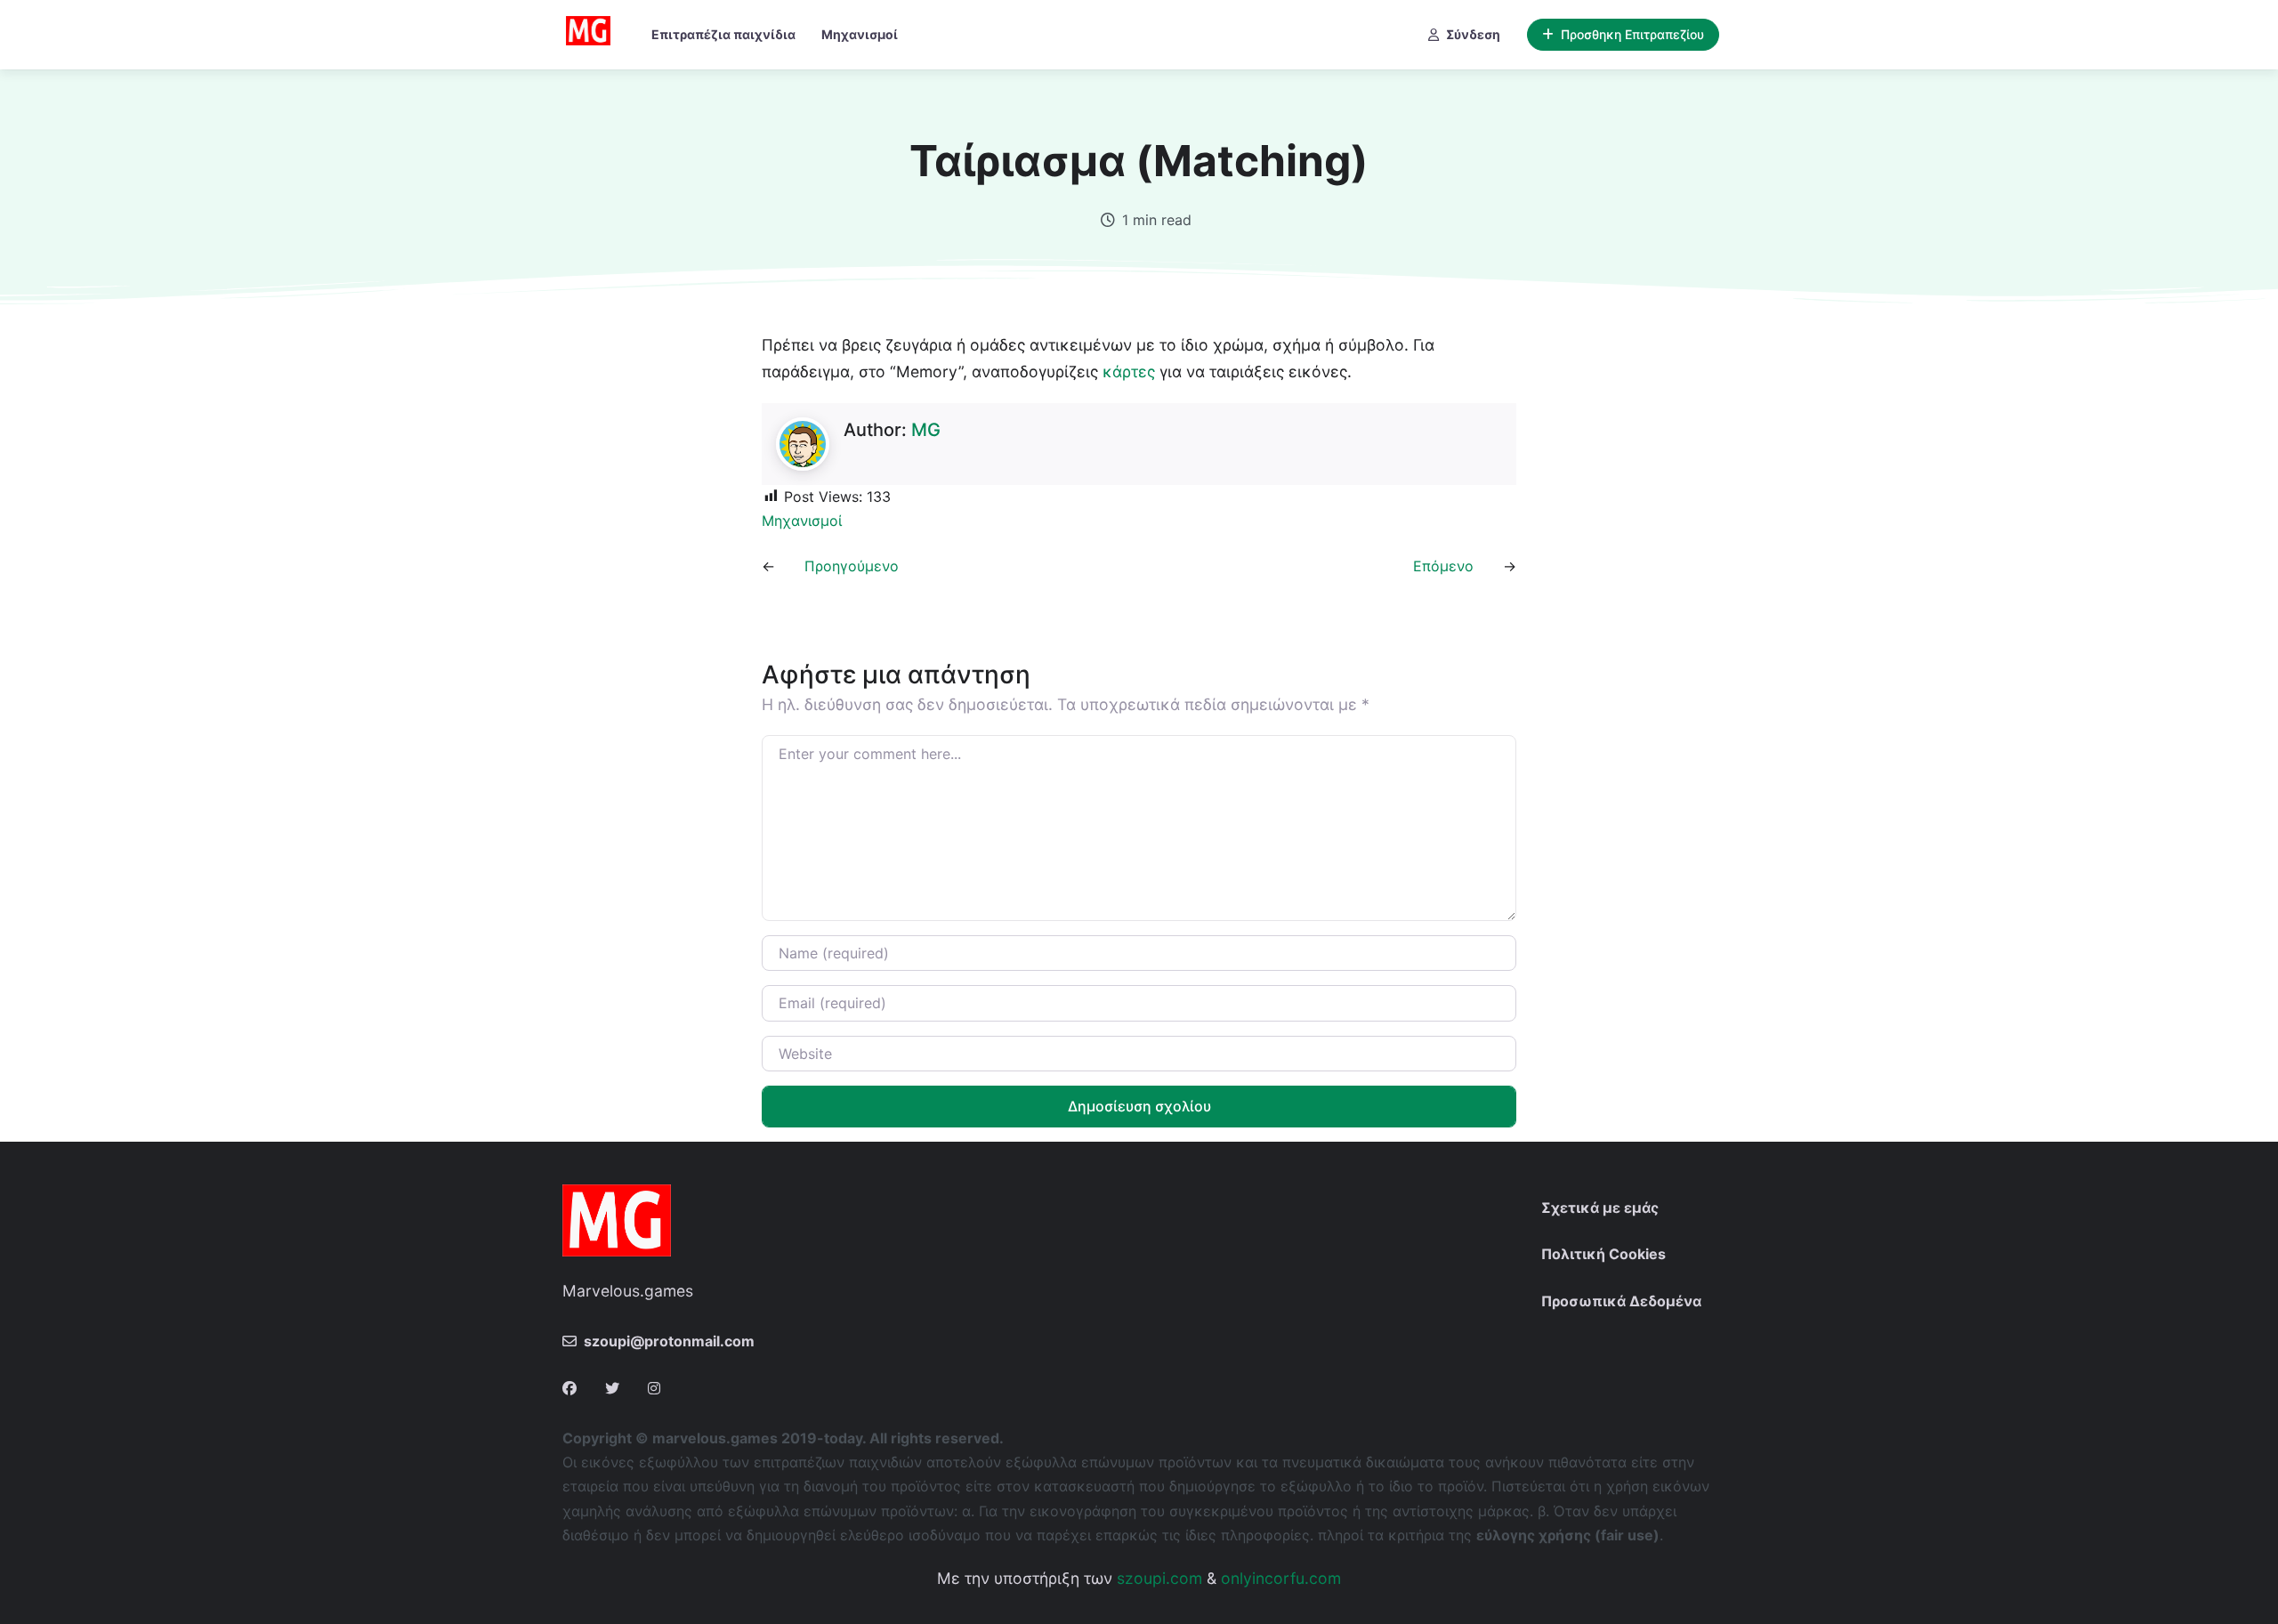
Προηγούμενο (852, 566)
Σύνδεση (1473, 34)
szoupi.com (1159, 1578)
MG (926, 430)
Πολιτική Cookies (1603, 1254)
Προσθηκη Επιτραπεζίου (1632, 34)
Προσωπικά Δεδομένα (1621, 1301)
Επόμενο (1443, 566)
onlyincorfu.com (1281, 1578)
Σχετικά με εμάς (1600, 1208)
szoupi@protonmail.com (669, 1341)
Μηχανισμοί (860, 34)
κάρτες (1129, 372)
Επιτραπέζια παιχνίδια (723, 34)
